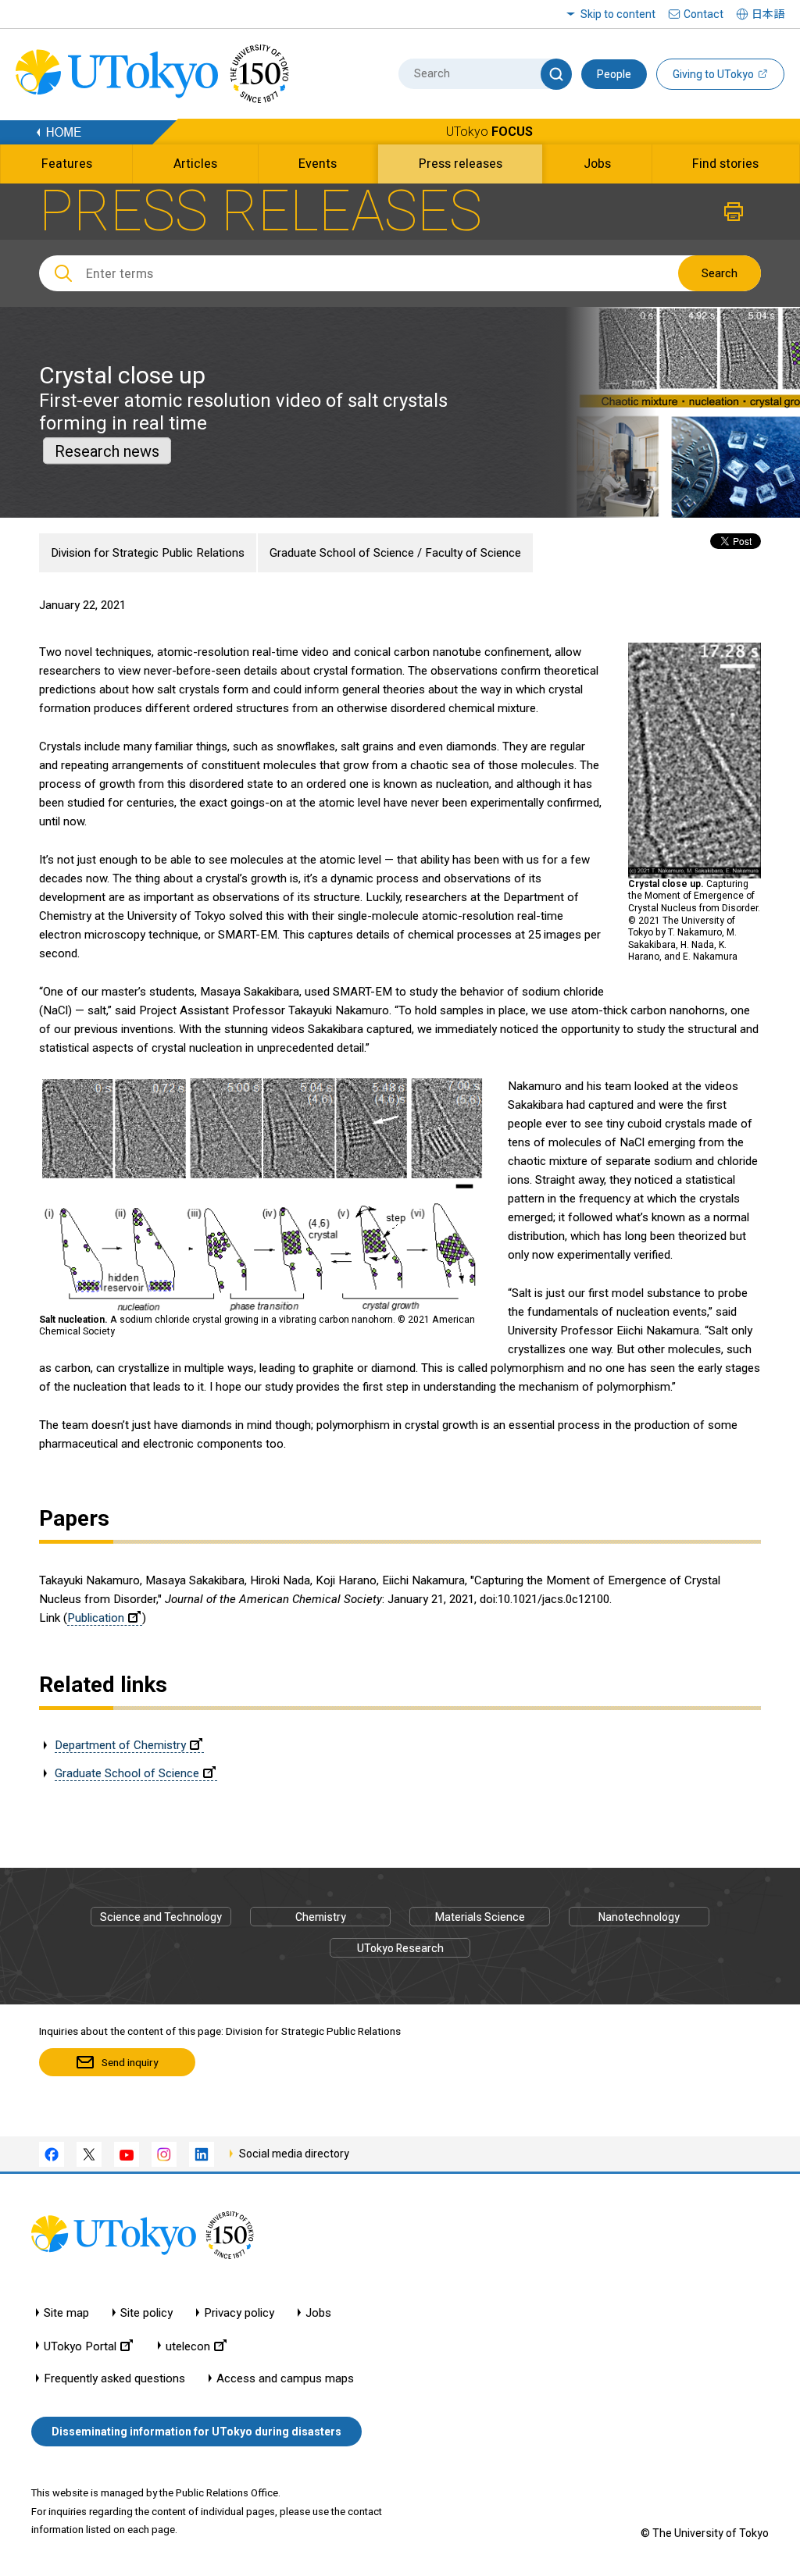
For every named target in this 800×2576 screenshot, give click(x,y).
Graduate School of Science (127, 1773)
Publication (96, 1618)
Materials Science (480, 1917)
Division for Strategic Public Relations (148, 553)
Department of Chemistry (120, 1745)
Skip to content (618, 14)
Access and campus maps (285, 2379)
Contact (704, 14)
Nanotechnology (639, 1917)
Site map (66, 2313)
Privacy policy (239, 2313)
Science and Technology (161, 1917)
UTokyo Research (400, 1948)
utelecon (188, 2346)
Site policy (146, 2313)
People (614, 74)
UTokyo (489, 132)
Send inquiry (130, 2062)
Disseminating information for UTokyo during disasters (196, 2432)
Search (720, 273)
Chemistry (321, 1917)
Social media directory (294, 2154)
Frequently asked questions (114, 2379)
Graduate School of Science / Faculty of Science (395, 553)
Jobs (318, 2313)
